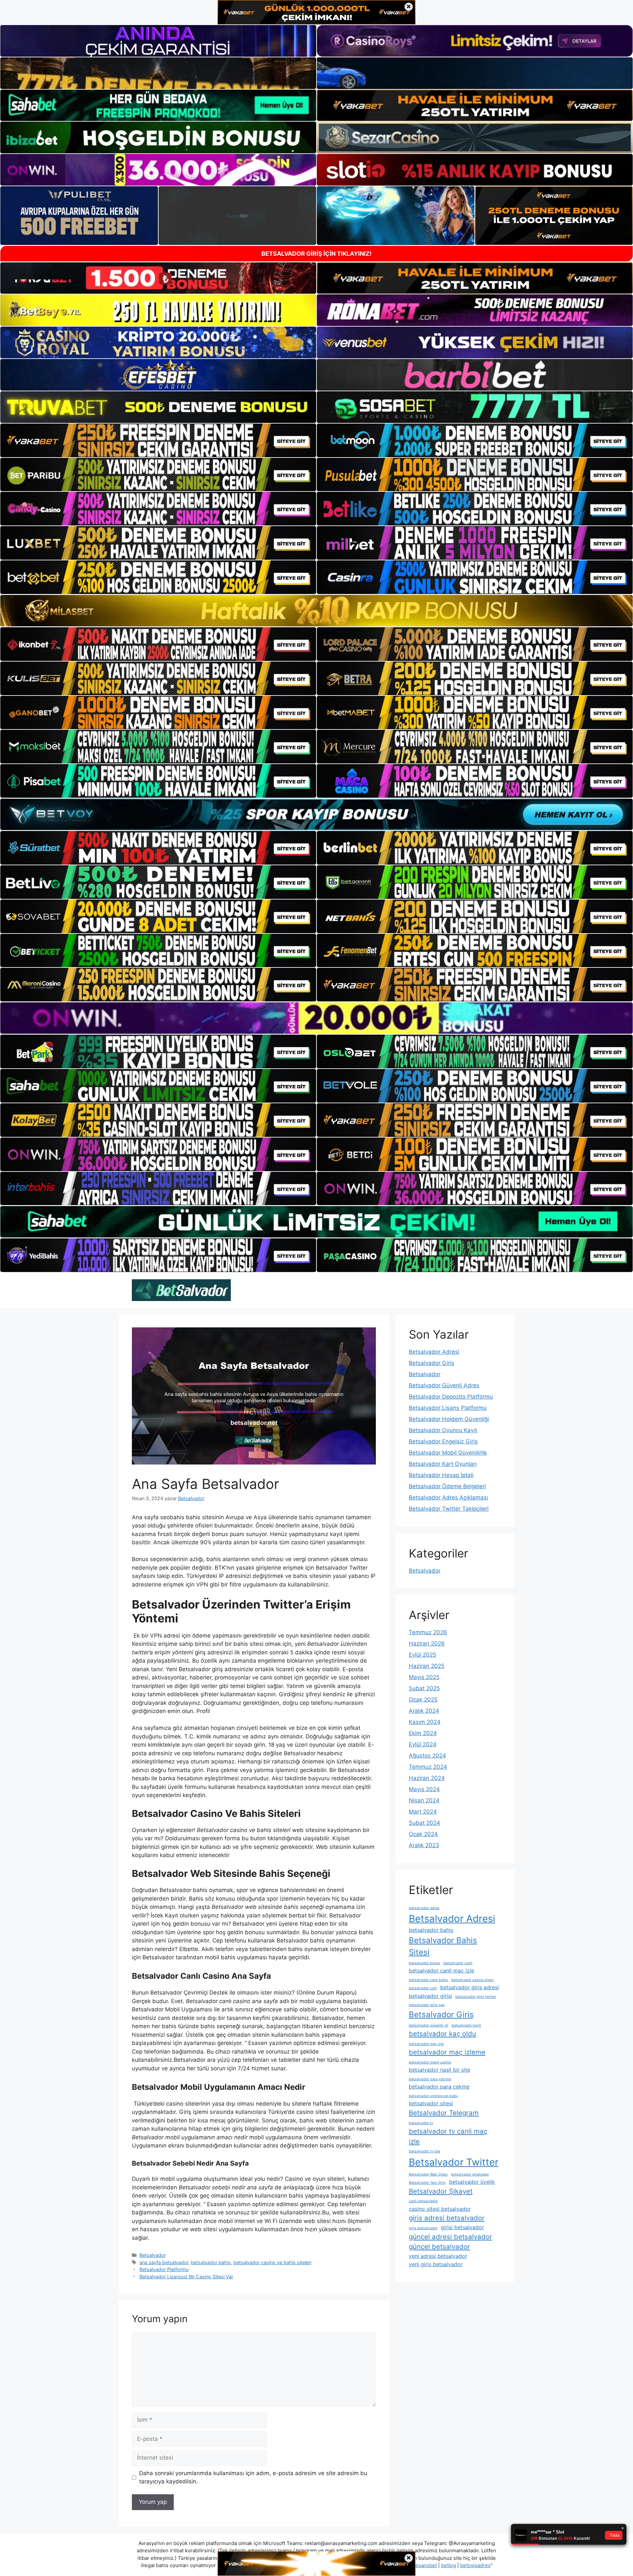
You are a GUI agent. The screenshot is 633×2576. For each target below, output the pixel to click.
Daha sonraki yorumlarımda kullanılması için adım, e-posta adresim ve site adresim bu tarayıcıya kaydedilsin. (253, 2477)
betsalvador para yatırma (430, 2079)
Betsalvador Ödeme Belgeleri (447, 1486)
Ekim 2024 (423, 1733)
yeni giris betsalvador (436, 2264)
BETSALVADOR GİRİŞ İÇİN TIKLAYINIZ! (316, 254)
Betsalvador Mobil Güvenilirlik (448, 1453)
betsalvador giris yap (427, 2005)
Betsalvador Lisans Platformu (448, 1408)
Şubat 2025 (424, 1688)
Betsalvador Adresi (434, 1352)
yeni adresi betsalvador (438, 2256)
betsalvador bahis (211, 2262)
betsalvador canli (458, 1963)
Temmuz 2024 (428, 1767)
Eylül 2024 (423, 1744)
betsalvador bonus (424, 1963)
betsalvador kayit (466, 2025)
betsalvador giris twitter (476, 1997)
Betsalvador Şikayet (441, 2191)
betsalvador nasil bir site (439, 2070)
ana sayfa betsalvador (164, 2262)
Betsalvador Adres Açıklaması (448, 1497)
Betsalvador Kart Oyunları (443, 1464)
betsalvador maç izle (426, 2044)
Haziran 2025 (427, 1666)
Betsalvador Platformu (164, 2269)
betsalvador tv (421, 2123)
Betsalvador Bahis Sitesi (443, 1946)
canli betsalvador (423, 2201)
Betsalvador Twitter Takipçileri (449, 1509)
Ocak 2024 (423, 1834)
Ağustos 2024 (427, 1756)
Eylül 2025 (422, 1655)
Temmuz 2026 (428, 1632)
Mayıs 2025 (424, 1677)
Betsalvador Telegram (444, 2113)
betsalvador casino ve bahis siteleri (272, 2262)
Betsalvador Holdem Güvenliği (449, 1419)
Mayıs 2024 (424, 1789)
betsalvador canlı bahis (428, 1980)
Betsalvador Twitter (454, 2162)
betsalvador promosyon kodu (433, 2096)
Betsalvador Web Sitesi (428, 2174)
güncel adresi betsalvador (451, 2237)
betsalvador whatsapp (470, 2174)
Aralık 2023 (424, 1845)
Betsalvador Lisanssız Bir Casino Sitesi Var (186, 2277)
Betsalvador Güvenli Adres (444, 1385)
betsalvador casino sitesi (472, 1980)
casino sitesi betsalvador (440, 2209)
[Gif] (316, 611)
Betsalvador (153, 2255)
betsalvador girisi (430, 1996)
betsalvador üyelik (472, 2182)
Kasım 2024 (425, 1722)
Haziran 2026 (427, 1643)
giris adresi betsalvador (447, 2218)
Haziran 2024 (427, 1778)
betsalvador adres (424, 1908)
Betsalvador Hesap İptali (441, 1475)
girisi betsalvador (462, 2227)
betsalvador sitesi (431, 2103)
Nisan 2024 (424, 1800)
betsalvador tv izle (424, 2151)
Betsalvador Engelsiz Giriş (443, 1441)
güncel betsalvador (439, 2247)
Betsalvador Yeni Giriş (427, 2183)
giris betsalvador (423, 2228)
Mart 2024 (423, 1812)
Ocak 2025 (423, 1700)
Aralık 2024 (424, 1711)
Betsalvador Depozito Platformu (451, 1397)
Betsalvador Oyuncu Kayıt (443, 1430)
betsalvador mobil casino (430, 2062)
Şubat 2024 (424, 1823)
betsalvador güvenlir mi (429, 2025)
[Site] (158, 440)
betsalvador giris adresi (469, 1987)
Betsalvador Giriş (432, 1363)
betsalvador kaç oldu (442, 2034)
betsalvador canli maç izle (441, 1970)
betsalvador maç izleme (447, 2052)
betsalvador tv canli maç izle (448, 2136)
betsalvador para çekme (439, 2087)
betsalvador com (423, 1988)
